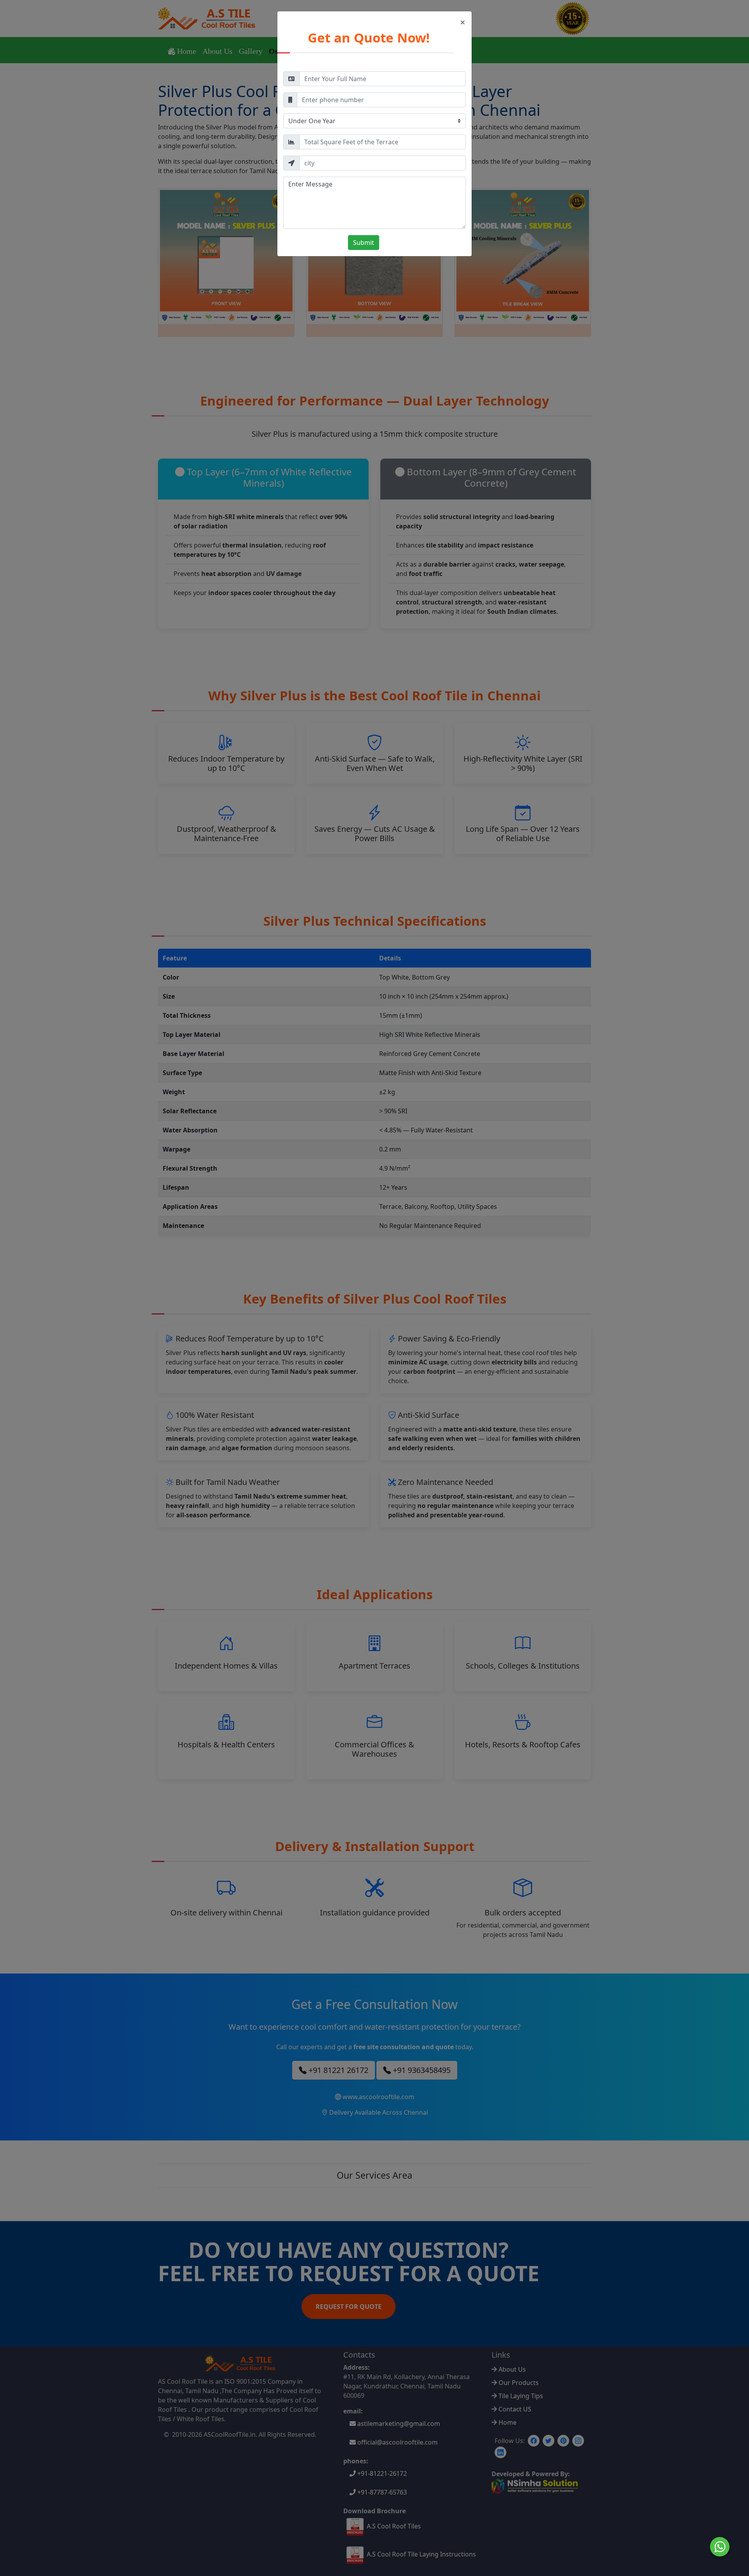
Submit (364, 243)
